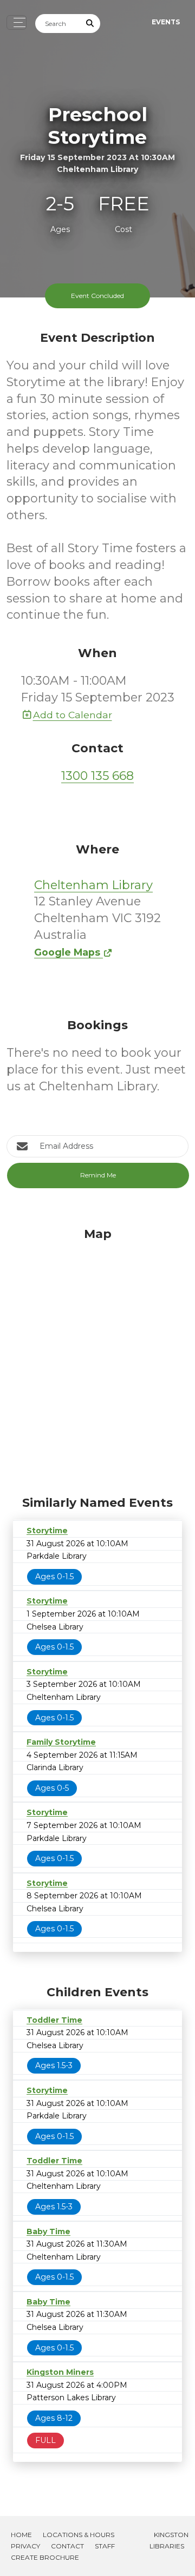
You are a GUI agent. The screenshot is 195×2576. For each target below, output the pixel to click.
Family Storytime (61, 1742)
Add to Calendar (73, 715)
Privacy (25, 2546)
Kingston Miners (60, 2372)
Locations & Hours (79, 2535)
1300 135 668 (97, 776)
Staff (105, 2546)
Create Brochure (45, 2557)
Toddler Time (54, 2020)
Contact (67, 2546)
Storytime (47, 1531)
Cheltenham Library (93, 885)
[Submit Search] (90, 24)
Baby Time (48, 2231)
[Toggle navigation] (17, 22)
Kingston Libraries (169, 2540)
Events (166, 22)
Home (21, 2535)
